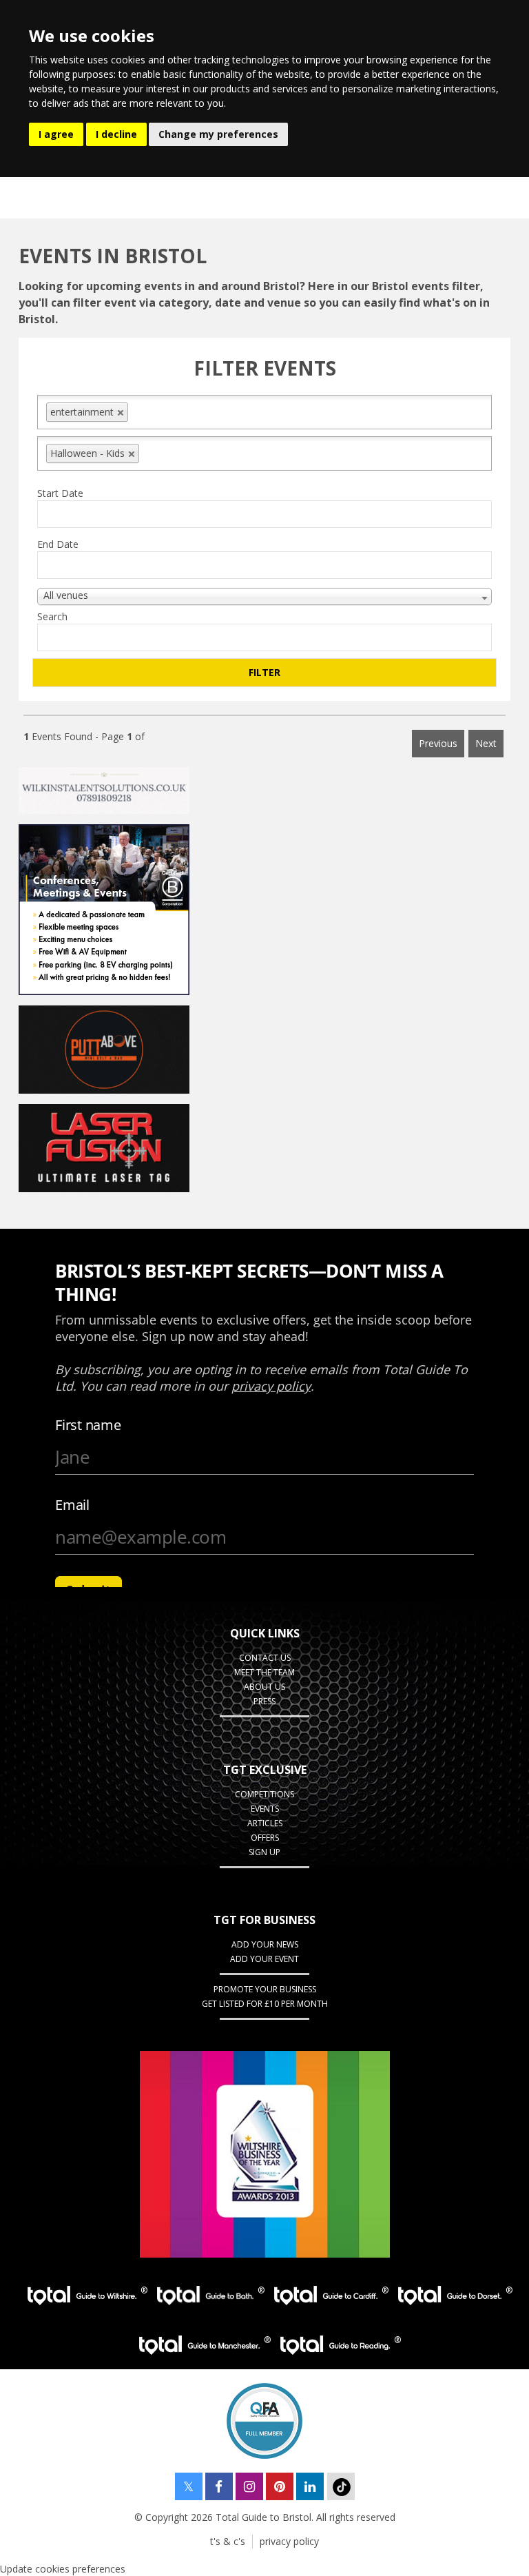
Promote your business (265, 1989)
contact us (265, 1658)
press (264, 1701)
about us (264, 1687)
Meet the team (264, 1672)
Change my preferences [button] (218, 134)
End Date (58, 544)
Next (486, 743)
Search (52, 616)
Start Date (60, 493)
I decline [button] (116, 134)
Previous (438, 743)
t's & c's (228, 2541)
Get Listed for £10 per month (265, 2004)
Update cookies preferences (63, 2569)
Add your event (264, 1959)
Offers (265, 1838)
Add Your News (265, 1944)
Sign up (264, 1852)
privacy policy (289, 2541)
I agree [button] (56, 134)
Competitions (264, 1794)
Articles (265, 1823)
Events (265, 1809)
